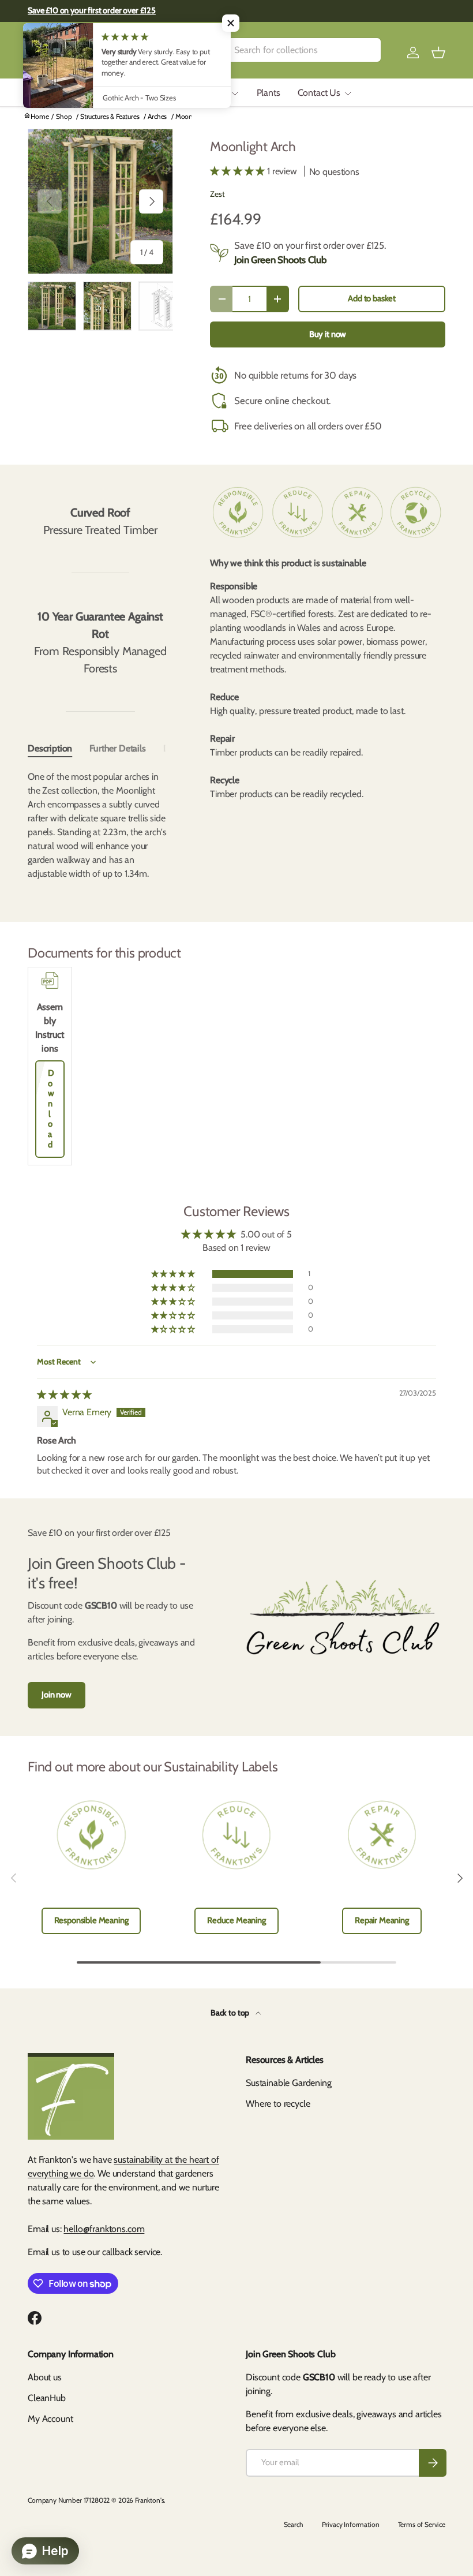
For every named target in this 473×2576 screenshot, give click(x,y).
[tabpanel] (100, 825)
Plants (269, 93)
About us (45, 2377)
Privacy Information (351, 2524)
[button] (438, 53)
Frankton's (149, 2500)
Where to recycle (278, 2104)
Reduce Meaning (236, 1920)
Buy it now (328, 334)
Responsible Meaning (91, 1920)
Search (294, 2524)
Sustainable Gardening (289, 2083)
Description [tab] (50, 748)
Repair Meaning (382, 1920)
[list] (100, 201)
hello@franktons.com (104, 2229)
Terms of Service (422, 2524)
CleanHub (47, 2398)
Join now (57, 1695)
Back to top (231, 2013)
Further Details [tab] (118, 748)
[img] (64, 1395)
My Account (50, 2419)
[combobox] (292, 50)
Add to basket (372, 298)
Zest (217, 194)
